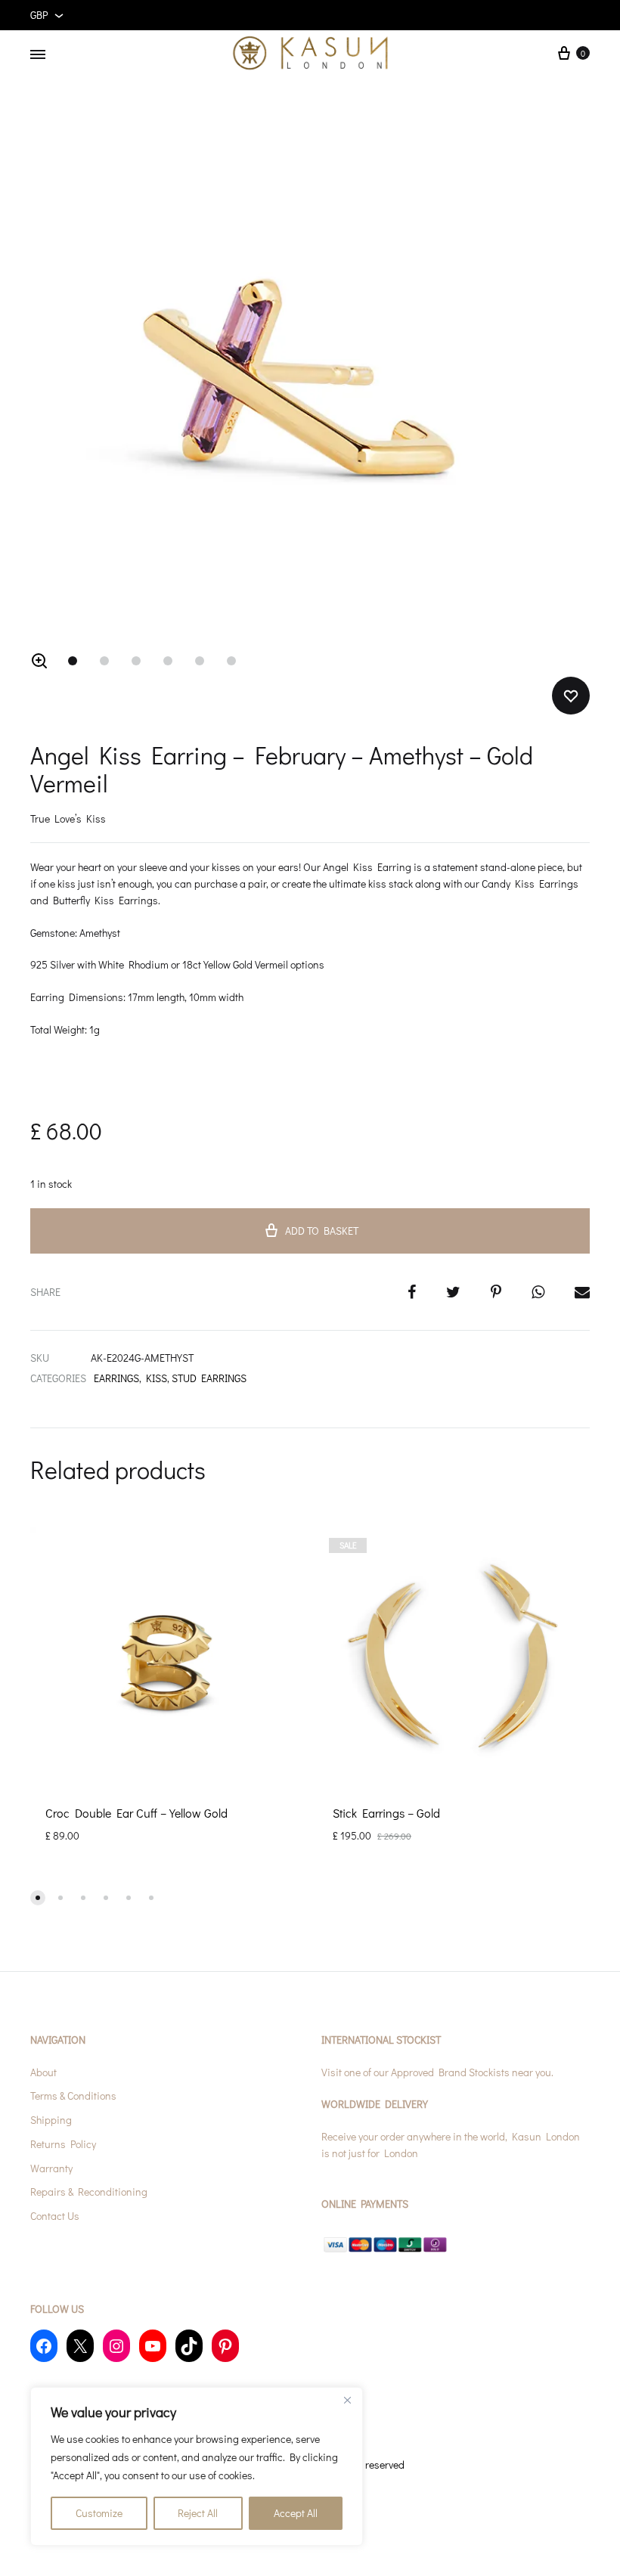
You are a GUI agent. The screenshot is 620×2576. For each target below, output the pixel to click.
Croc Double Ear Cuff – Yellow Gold (136, 1813)
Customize (99, 2513)
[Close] (347, 2400)
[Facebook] (44, 2346)
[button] (39, 661)
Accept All (296, 2513)
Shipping (51, 2120)
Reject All (198, 2513)
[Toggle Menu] (38, 54)
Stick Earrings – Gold (386, 1813)
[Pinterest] (225, 2346)
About (43, 2072)
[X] (80, 2346)
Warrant (49, 2168)
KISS (157, 1378)
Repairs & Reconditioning (89, 2192)
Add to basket (322, 1231)
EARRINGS (116, 1378)
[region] (197, 2466)
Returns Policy (63, 2144)
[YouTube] (153, 2346)
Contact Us (55, 2216)
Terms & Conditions (73, 2096)
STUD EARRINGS (209, 1378)
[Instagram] (116, 2346)
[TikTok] (189, 2346)
